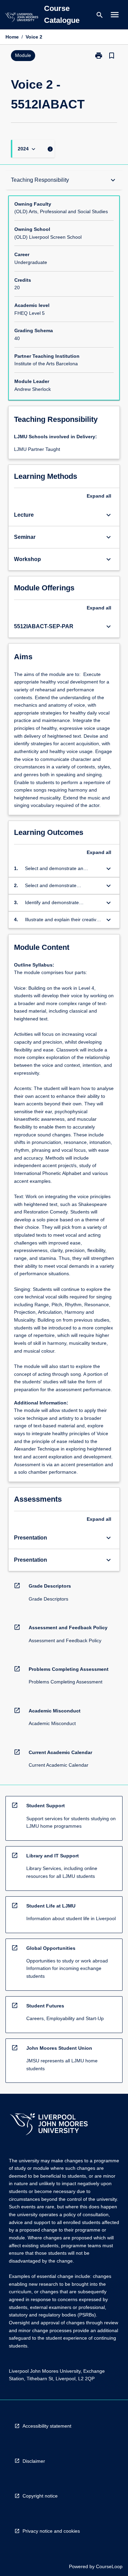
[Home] (22, 18)
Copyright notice (40, 2496)
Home (12, 37)
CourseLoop (109, 2566)
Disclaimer (34, 2461)
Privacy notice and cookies (51, 2531)
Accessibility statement (47, 2426)
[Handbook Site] (49, 2125)
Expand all (99, 496)
